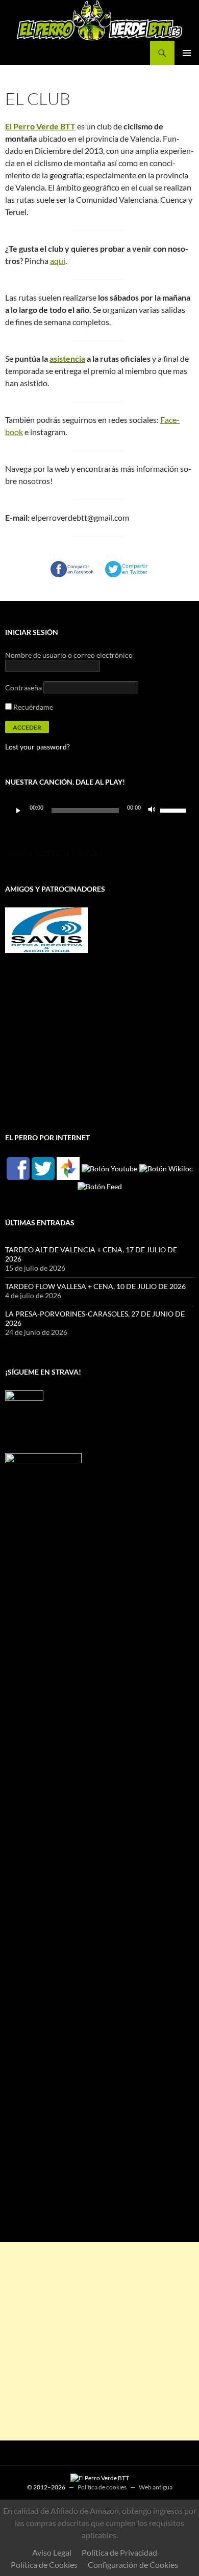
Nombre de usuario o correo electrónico (69, 655)
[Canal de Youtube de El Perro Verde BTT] (109, 1168)
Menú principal (187, 53)
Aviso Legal (52, 2552)
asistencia (67, 358)
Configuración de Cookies (133, 2565)
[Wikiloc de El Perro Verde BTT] (166, 1168)
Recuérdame (32, 707)
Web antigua (156, 2487)
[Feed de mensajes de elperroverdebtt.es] (100, 1186)
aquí (58, 261)
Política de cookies (102, 2487)
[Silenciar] (152, 811)
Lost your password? (38, 747)
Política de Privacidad (119, 2552)
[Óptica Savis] (46, 930)
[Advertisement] (99, 2341)
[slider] (175, 810)
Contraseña (23, 688)
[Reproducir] (18, 811)
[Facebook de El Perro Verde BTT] (18, 1168)
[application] (99, 811)
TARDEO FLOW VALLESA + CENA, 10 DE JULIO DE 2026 (95, 1286)
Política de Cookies (44, 2565)
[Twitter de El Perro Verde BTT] (43, 1168)
